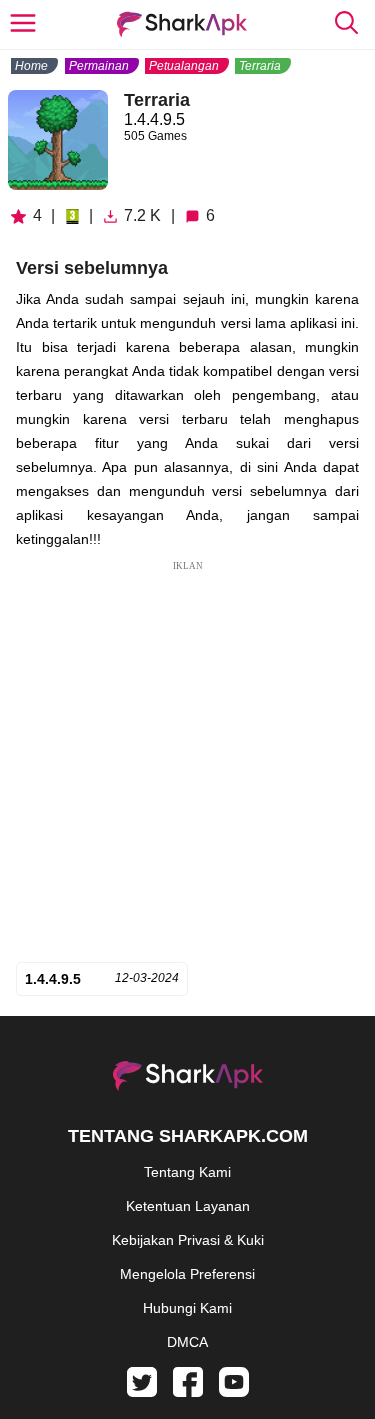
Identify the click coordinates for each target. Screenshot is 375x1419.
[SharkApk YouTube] (234, 1392)
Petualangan (184, 66)
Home (31, 66)
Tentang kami (187, 1172)
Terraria (260, 66)
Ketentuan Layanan (188, 1206)
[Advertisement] (187, 761)
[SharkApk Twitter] (142, 1392)
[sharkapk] (182, 24)
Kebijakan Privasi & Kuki (188, 1240)
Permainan (99, 66)
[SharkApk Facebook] (188, 1392)
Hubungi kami (187, 1308)
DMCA (187, 1342)
